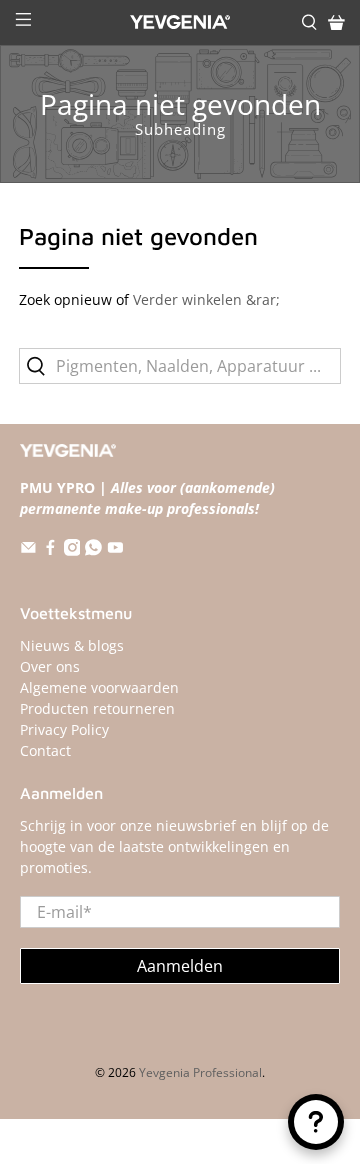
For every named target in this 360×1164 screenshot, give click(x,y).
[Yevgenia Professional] (180, 22)
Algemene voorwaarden (99, 687)
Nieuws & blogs (72, 645)
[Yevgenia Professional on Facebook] (50, 550)
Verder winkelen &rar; (206, 299)
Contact (45, 750)
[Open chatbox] (316, 1122)
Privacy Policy (64, 729)
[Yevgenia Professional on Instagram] (72, 550)
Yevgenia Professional (200, 1072)
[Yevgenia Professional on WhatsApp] (93, 550)
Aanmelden (180, 966)
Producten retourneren (97, 708)
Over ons (50, 666)
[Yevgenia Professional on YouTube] (115, 550)
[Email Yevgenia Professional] (28, 550)
